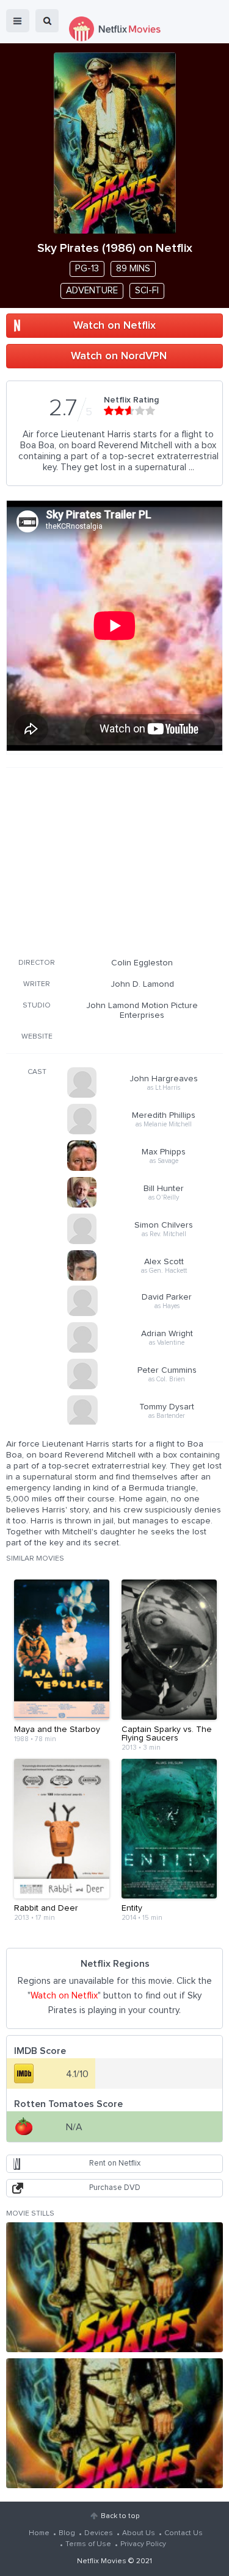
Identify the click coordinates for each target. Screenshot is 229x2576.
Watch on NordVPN (119, 356)
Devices (99, 2533)
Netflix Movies (102, 2561)
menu (18, 21)
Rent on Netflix (115, 2163)
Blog (67, 2533)
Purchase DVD (115, 2188)
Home (39, 2533)
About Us (139, 2533)
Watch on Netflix (114, 326)
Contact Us (184, 2533)
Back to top (120, 2516)
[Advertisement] (115, 860)
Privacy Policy (143, 2544)
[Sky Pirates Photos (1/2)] (114, 2287)
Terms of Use (88, 2544)
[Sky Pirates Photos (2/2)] (114, 2423)
